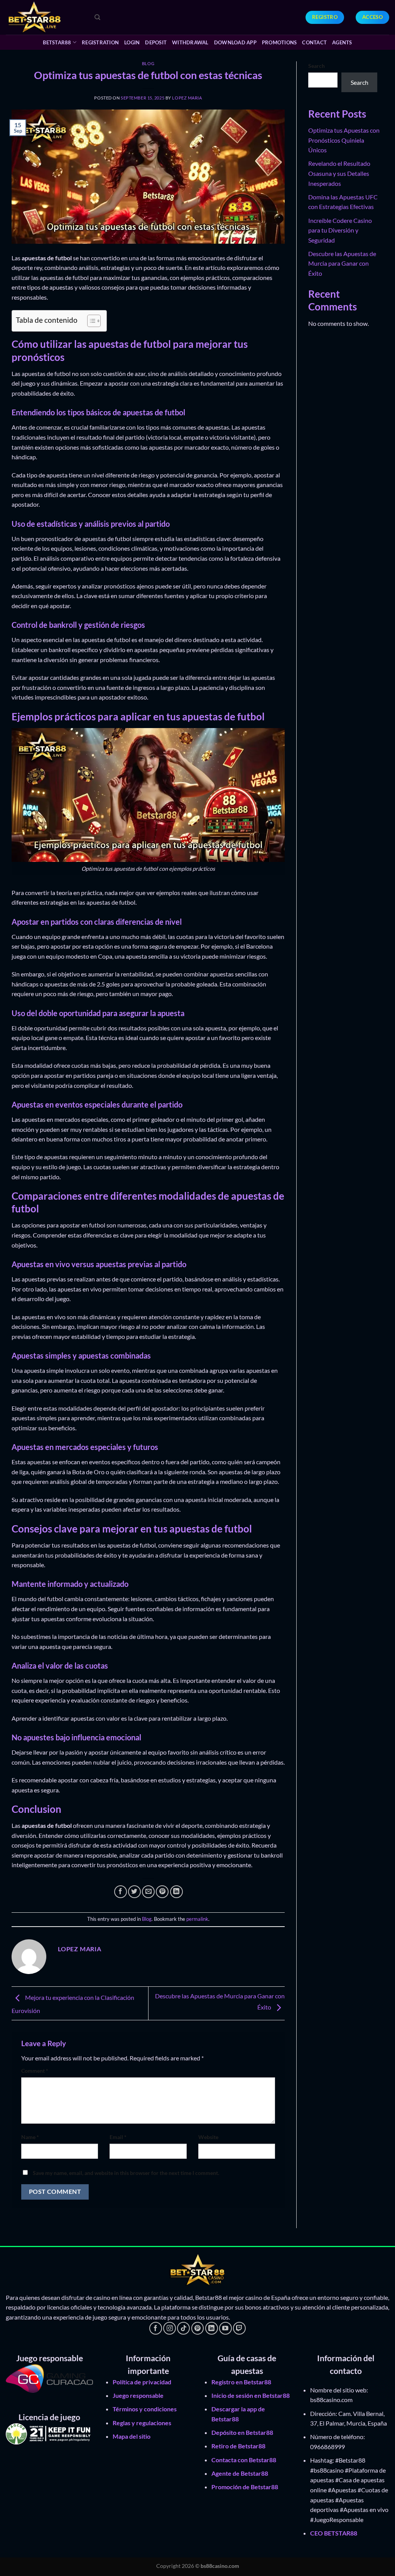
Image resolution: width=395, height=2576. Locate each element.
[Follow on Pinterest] (198, 2328)
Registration (100, 42)
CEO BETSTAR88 (334, 2533)
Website (208, 2137)
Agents (342, 42)
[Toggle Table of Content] (90, 321)
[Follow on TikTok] (183, 2328)
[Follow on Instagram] (170, 2328)
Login (132, 42)
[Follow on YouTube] (225, 2328)
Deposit (156, 42)
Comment (35, 2071)
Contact (314, 42)
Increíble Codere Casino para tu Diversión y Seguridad (340, 230)
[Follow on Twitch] (239, 2328)
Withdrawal (190, 42)
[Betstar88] (44, 17)
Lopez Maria (187, 98)
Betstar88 (57, 42)
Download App (235, 42)
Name (30, 2137)
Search (317, 66)
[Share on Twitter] (134, 1892)
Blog (148, 63)
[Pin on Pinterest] (162, 1892)
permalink (197, 1919)
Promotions (279, 42)
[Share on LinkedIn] (176, 1892)
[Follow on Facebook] (156, 2328)
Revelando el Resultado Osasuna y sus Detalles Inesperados (339, 173)
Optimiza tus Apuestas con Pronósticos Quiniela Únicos (344, 140)
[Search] (97, 17)
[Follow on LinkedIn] (212, 2328)
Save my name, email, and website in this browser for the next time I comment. (126, 2173)
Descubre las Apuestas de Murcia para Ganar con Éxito (342, 263)
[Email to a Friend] (148, 1892)
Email (118, 2137)
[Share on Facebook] (121, 1892)
